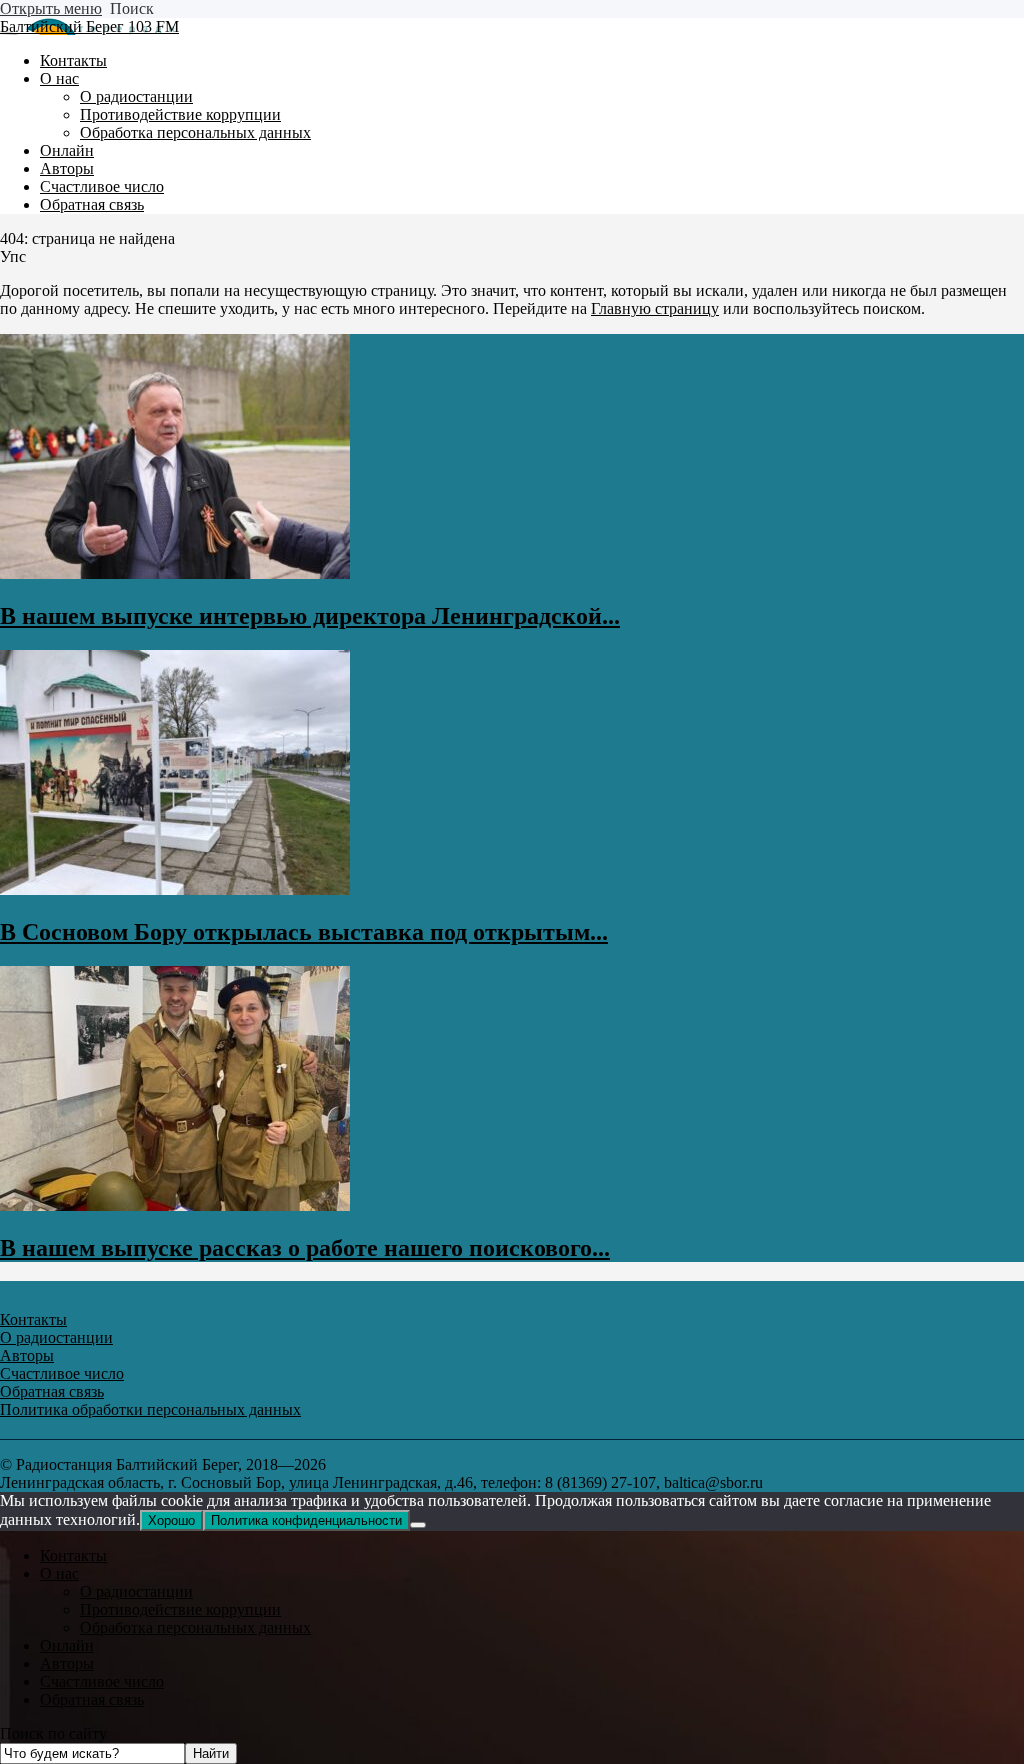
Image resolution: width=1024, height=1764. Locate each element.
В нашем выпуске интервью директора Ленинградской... (310, 616)
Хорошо (171, 1520)
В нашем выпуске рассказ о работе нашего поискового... (305, 1248)
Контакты (73, 1555)
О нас (59, 1573)
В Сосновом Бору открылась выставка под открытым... (304, 932)
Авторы (67, 1663)
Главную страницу (655, 308)
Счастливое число (102, 1681)
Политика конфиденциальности (306, 1520)
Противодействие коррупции (180, 1609)
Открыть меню (51, 8)
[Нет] (418, 1525)
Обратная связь (92, 1699)
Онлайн (67, 1645)
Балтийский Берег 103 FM (89, 26)
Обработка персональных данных (195, 1627)
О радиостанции (136, 1591)
